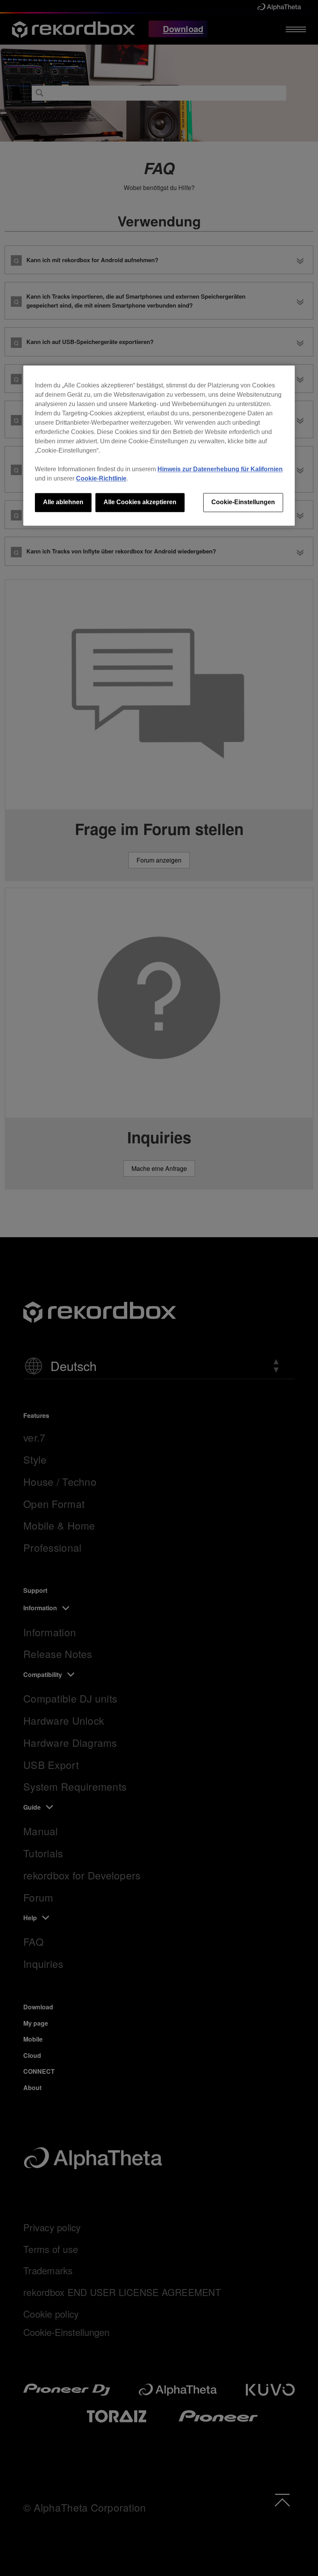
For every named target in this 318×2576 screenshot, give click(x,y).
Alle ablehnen (63, 502)
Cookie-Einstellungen (243, 502)
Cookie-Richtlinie (101, 479)
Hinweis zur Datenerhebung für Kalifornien (220, 469)
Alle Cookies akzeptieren (140, 502)
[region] (159, 446)
